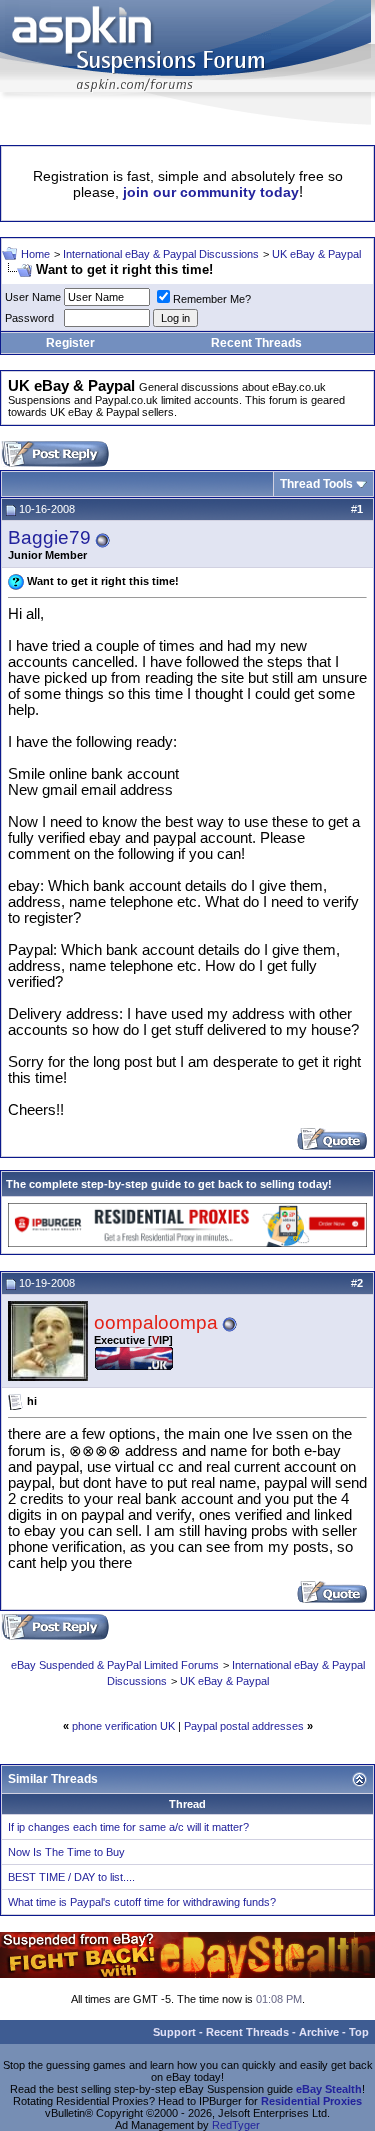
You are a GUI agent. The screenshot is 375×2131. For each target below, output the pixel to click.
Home (35, 254)
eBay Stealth (329, 2089)
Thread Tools (316, 484)
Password (29, 318)
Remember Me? (212, 299)
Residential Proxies (311, 2101)
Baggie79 (49, 537)
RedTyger (236, 2125)
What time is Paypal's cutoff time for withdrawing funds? (142, 1902)
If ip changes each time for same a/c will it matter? (128, 1827)
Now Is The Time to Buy (66, 1852)
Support (174, 2032)
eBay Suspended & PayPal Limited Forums (115, 1665)
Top (359, 2032)
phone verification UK (123, 1726)
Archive (319, 2032)
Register (70, 343)
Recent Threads (256, 343)
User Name (33, 297)
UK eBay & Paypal (316, 254)
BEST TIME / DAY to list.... (71, 1877)
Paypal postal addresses (244, 1726)
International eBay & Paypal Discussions (161, 254)
